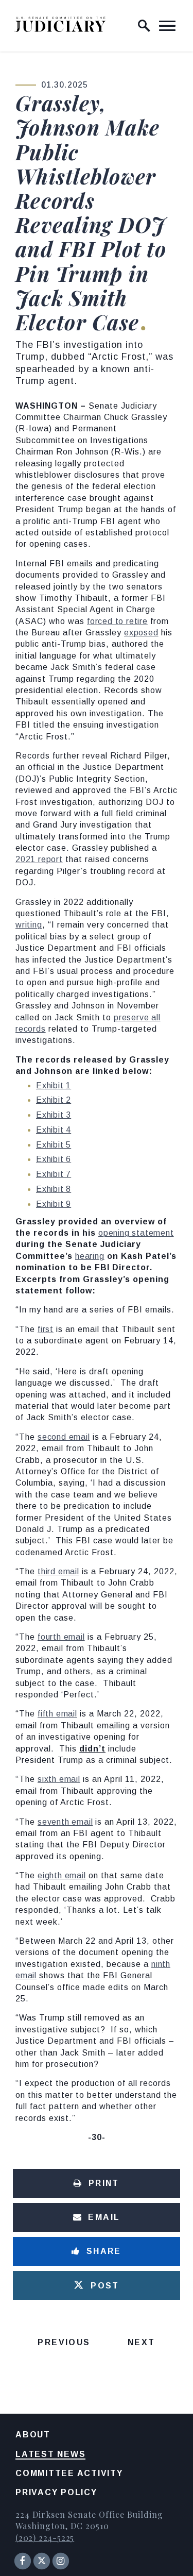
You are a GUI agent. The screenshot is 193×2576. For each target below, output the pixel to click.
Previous (64, 2342)
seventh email (65, 1822)
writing (29, 925)
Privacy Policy (56, 2492)
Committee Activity (69, 2473)
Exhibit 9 (54, 1204)
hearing (90, 1256)
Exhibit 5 (54, 1145)
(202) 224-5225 (45, 2538)
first (46, 1329)
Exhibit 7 (54, 1174)
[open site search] (144, 26)
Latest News (50, 2454)
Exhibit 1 (54, 1085)
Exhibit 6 (54, 1159)
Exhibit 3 (54, 1115)
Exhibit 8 (54, 1189)
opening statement (136, 1233)
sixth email (59, 1779)
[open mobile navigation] (167, 26)
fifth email (57, 1714)
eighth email (62, 1875)
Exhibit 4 (54, 1130)
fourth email (61, 1637)
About (33, 2435)
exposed (141, 633)
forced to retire (117, 621)
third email (58, 1571)
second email (64, 1437)
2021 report (39, 859)
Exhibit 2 (54, 1100)
